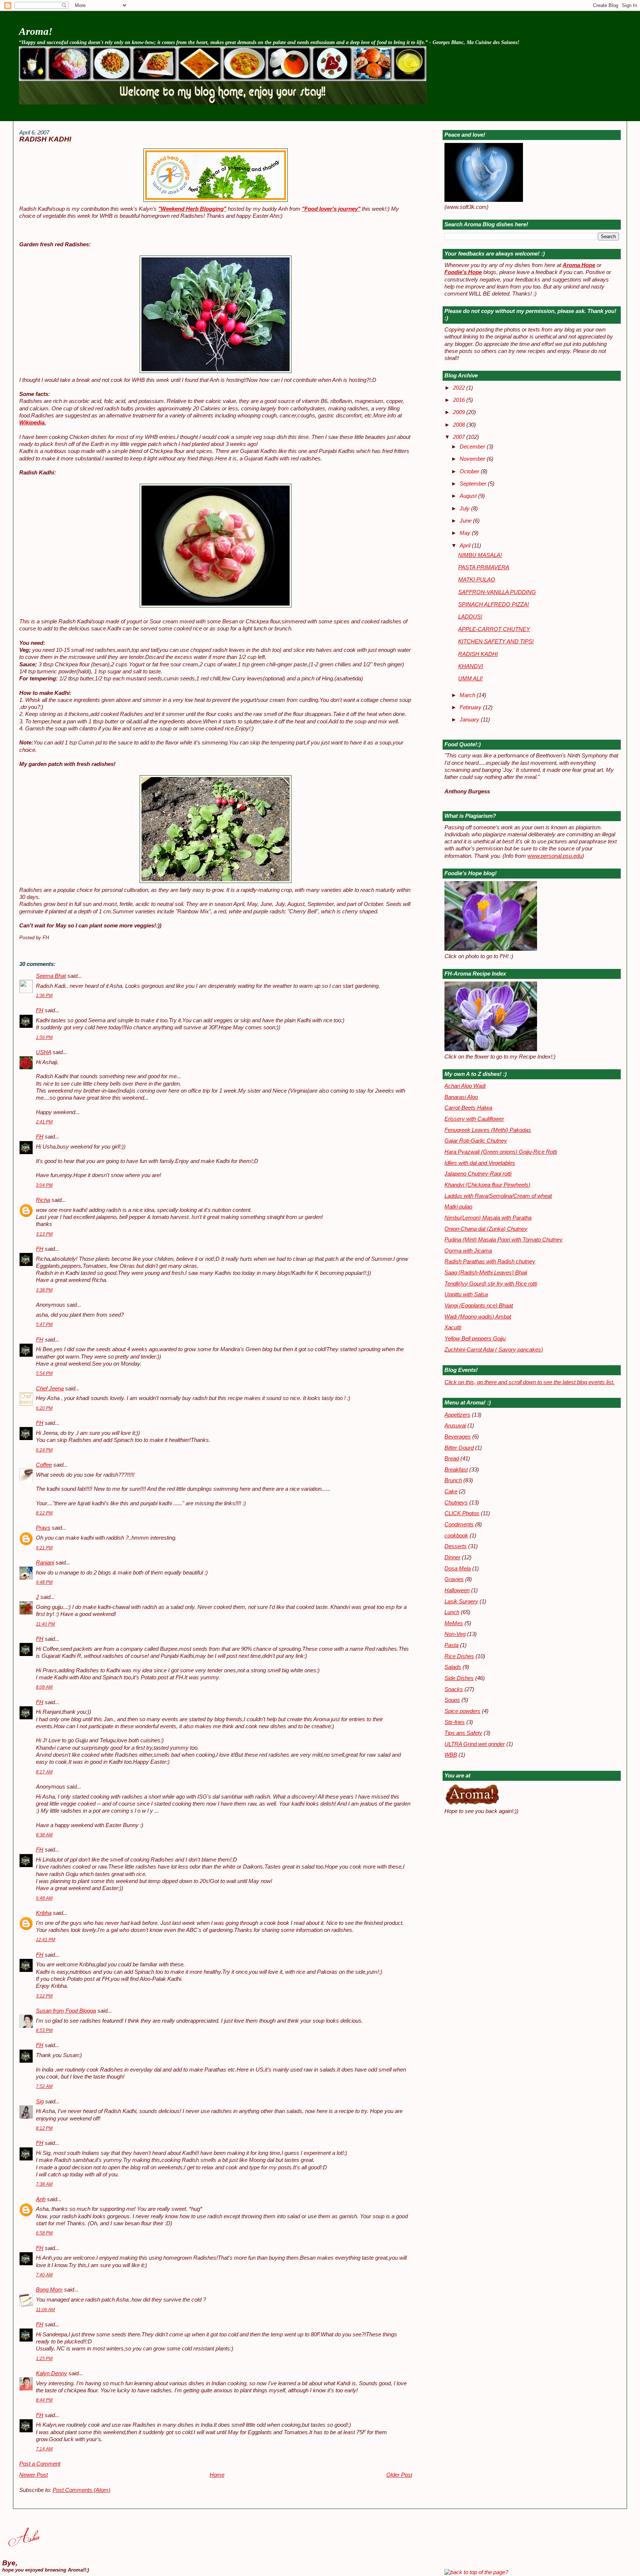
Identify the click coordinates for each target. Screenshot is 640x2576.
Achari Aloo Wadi (465, 1086)
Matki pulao (458, 1207)
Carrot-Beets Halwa (468, 1108)
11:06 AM (45, 2310)
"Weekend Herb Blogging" (192, 209)
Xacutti (453, 1327)
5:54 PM (44, 1373)
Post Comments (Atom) (81, 2490)
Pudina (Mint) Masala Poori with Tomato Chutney (504, 1240)
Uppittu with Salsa (466, 1294)
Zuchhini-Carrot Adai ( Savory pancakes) (494, 1350)
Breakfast (456, 1470)
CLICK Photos (462, 1513)
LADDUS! (470, 617)
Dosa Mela (458, 1569)
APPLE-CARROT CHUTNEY (494, 629)
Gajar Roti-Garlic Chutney (476, 1141)
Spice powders (462, 1711)
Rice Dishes (459, 1656)
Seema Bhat (51, 976)
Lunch (452, 1612)
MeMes (454, 1623)
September (474, 484)
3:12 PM (44, 1996)
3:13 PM (44, 1234)
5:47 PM (44, 1324)
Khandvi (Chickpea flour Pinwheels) (487, 1185)
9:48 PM (44, 1582)
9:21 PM (44, 1548)
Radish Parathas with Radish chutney (490, 1262)
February (471, 707)
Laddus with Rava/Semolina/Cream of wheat (498, 1196)
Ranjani (45, 1563)
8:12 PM (44, 1513)
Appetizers (457, 1415)
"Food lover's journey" (331, 209)
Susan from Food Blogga (66, 2011)
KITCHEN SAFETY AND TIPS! (496, 641)
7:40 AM (44, 2275)
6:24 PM (44, 1450)
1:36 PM (44, 996)
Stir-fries (455, 1722)
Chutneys (456, 1503)
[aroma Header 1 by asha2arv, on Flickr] (223, 103)
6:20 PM (44, 1408)
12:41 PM (46, 1940)
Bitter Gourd (459, 1448)
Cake (451, 1492)
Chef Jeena (50, 1389)
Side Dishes (459, 1678)
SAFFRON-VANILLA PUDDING (497, 592)
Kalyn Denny (51, 2373)
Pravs (43, 1528)
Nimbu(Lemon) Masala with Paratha (488, 1218)
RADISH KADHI (45, 139)
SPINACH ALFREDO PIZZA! (494, 604)
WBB (451, 1755)
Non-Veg (455, 1634)
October (470, 471)
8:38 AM (44, 1835)
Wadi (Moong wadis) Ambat (478, 1317)
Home (217, 2475)
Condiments (459, 1524)
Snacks (454, 1689)
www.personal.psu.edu (555, 856)
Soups (452, 1700)
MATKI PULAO (477, 580)
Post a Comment (40, 2464)
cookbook (456, 1536)
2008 (460, 425)
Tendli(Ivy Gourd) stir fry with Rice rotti (491, 1284)
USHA (44, 1052)
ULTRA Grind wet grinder (475, 1744)
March (468, 695)
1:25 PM (44, 2359)
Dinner (452, 1557)
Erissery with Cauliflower (474, 1119)
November (473, 459)
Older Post (399, 2475)
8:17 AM (44, 1772)
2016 (460, 400)
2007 (460, 437)
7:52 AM (44, 2086)
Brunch (453, 1480)
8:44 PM (44, 2400)
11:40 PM (45, 1624)
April (466, 546)
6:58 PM (44, 2233)
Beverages (458, 1437)
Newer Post (34, 2475)
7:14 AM (44, 2449)
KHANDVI (471, 666)
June (466, 521)
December (473, 447)
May (466, 533)
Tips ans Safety (463, 1733)
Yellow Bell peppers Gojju (475, 1339)
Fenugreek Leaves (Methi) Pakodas (488, 1130)
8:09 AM (44, 1687)
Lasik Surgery (461, 1602)
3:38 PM (44, 1290)
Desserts (456, 1546)
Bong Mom (49, 2290)
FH (40, 1010)
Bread (452, 1459)
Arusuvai (455, 1426)
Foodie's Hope (463, 272)
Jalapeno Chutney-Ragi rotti (478, 1174)
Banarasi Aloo (461, 1097)
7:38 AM (44, 2184)
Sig (40, 2102)
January (470, 720)
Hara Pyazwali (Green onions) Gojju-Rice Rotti (501, 1152)
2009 (460, 412)
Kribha (44, 1913)
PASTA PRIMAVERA (484, 567)
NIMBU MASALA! (480, 555)
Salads (453, 1667)
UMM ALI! (470, 679)
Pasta (451, 1645)
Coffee (44, 1465)
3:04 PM (44, 1185)
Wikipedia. (33, 423)
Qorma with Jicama (468, 1251)
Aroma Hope (579, 265)
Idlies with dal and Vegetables (480, 1163)
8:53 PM (44, 2030)
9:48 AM (44, 1898)
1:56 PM (44, 1037)
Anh (41, 2199)
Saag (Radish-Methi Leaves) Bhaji (486, 1273)
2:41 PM (44, 1122)
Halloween (457, 1590)
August (469, 496)
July (465, 509)
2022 (460, 388)
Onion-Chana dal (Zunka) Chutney (486, 1229)
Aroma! (36, 31)
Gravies (454, 1579)
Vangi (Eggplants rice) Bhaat (479, 1306)
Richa (43, 1200)
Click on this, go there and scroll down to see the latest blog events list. (529, 1382)
